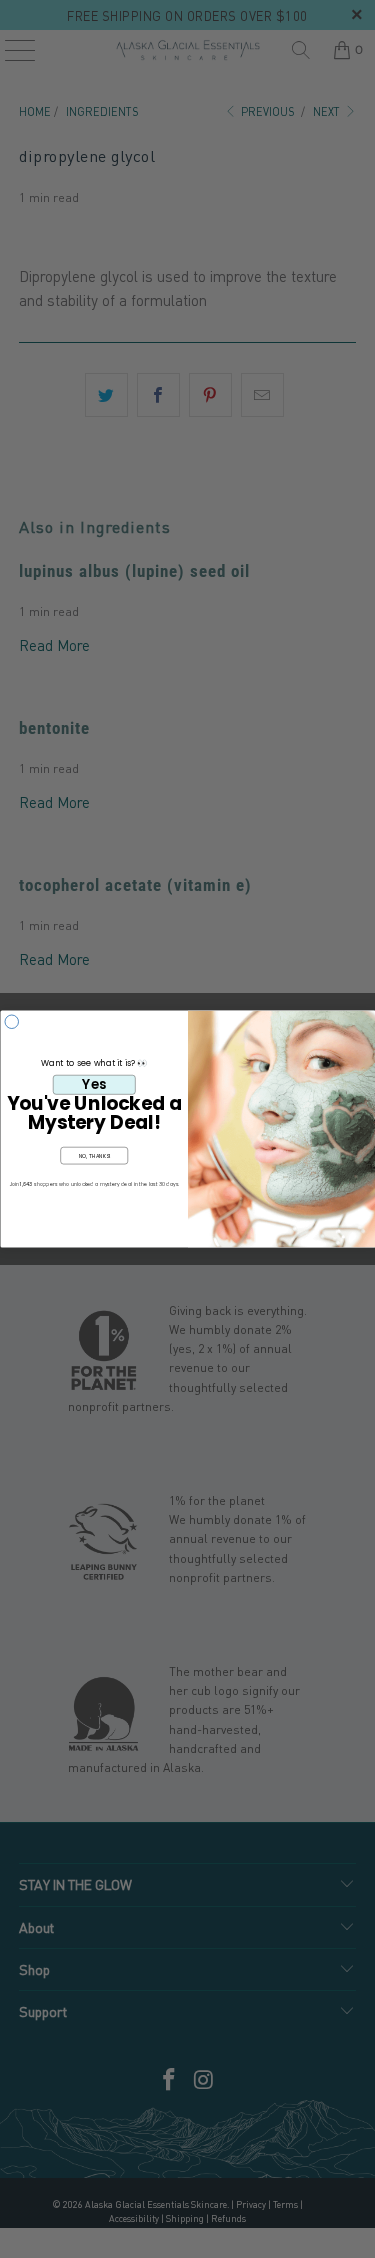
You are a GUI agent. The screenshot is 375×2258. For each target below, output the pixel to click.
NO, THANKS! (94, 1156)
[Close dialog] (12, 1022)
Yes (94, 1084)
